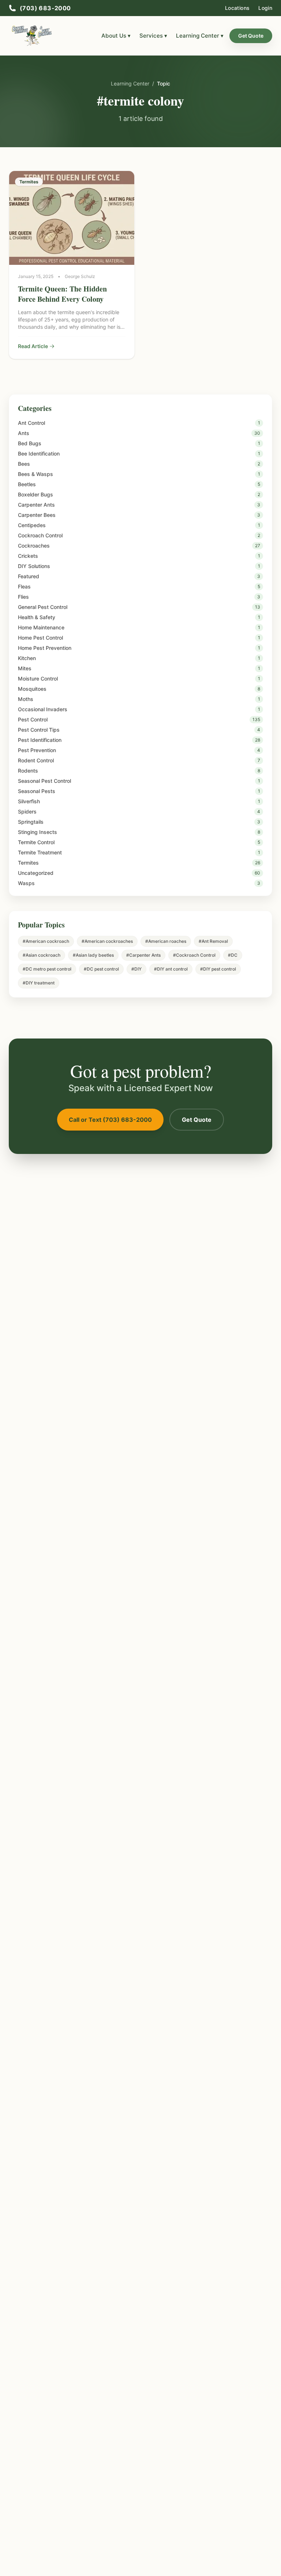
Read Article (33, 346)
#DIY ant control (171, 969)
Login (265, 8)
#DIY (136, 969)
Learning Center (130, 83)
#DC (233, 955)
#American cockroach (46, 941)
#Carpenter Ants (143, 955)
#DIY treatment (39, 983)
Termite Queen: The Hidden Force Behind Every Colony (62, 294)
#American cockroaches (107, 941)
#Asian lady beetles (93, 955)
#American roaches (166, 941)
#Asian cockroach (42, 955)
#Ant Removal (213, 941)
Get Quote (251, 36)
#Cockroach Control (194, 955)
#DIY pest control (218, 969)
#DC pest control (101, 969)
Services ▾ (153, 36)
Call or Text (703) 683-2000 (110, 1120)
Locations (237, 8)
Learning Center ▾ (200, 36)
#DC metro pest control (47, 969)
